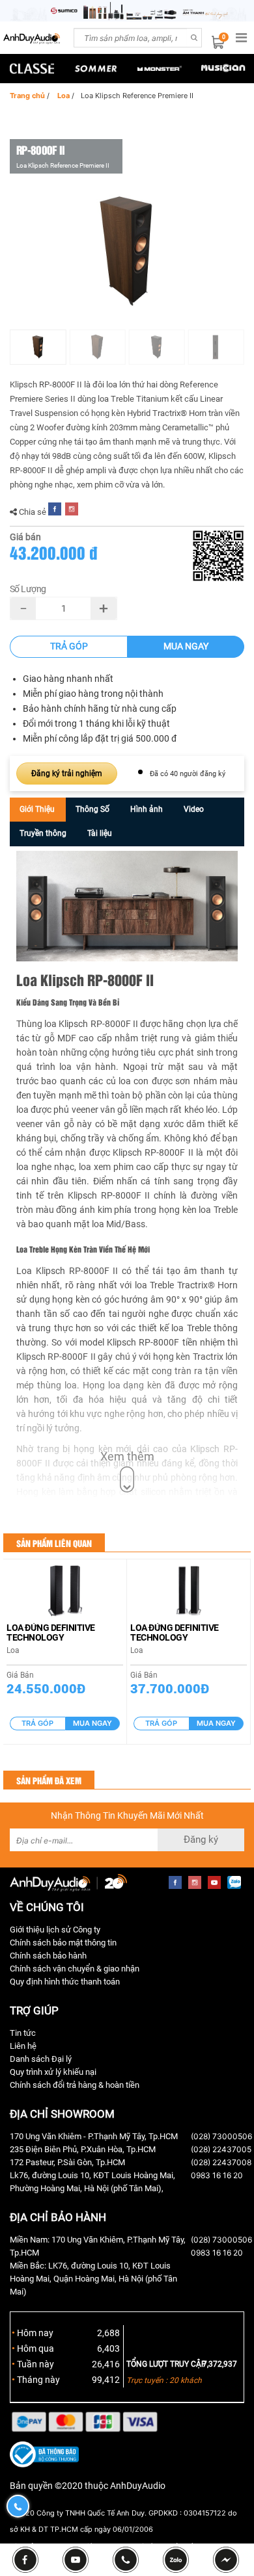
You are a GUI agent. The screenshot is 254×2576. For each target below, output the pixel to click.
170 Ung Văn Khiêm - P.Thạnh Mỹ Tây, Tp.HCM (94, 2136)
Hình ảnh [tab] (147, 809)
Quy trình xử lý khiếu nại (53, 2072)
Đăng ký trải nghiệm (67, 774)
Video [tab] (194, 809)
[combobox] (131, 38)
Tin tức (23, 2033)
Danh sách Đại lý (41, 2059)
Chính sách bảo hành (48, 1956)
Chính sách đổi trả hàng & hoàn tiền (75, 2085)
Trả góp (69, 646)
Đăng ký (201, 1840)
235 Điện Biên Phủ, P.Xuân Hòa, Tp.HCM (83, 2149)
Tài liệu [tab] (100, 833)
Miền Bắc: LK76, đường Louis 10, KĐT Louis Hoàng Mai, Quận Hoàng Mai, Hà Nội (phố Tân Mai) (93, 2279)
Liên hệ (23, 2046)
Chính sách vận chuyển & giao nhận (75, 1969)
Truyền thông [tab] (43, 833)
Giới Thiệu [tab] (37, 809)
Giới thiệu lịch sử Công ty (55, 1930)
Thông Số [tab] (92, 809)
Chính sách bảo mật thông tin (63, 1943)
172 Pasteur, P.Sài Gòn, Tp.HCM (67, 2162)
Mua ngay (186, 646)
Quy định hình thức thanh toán (65, 1982)
